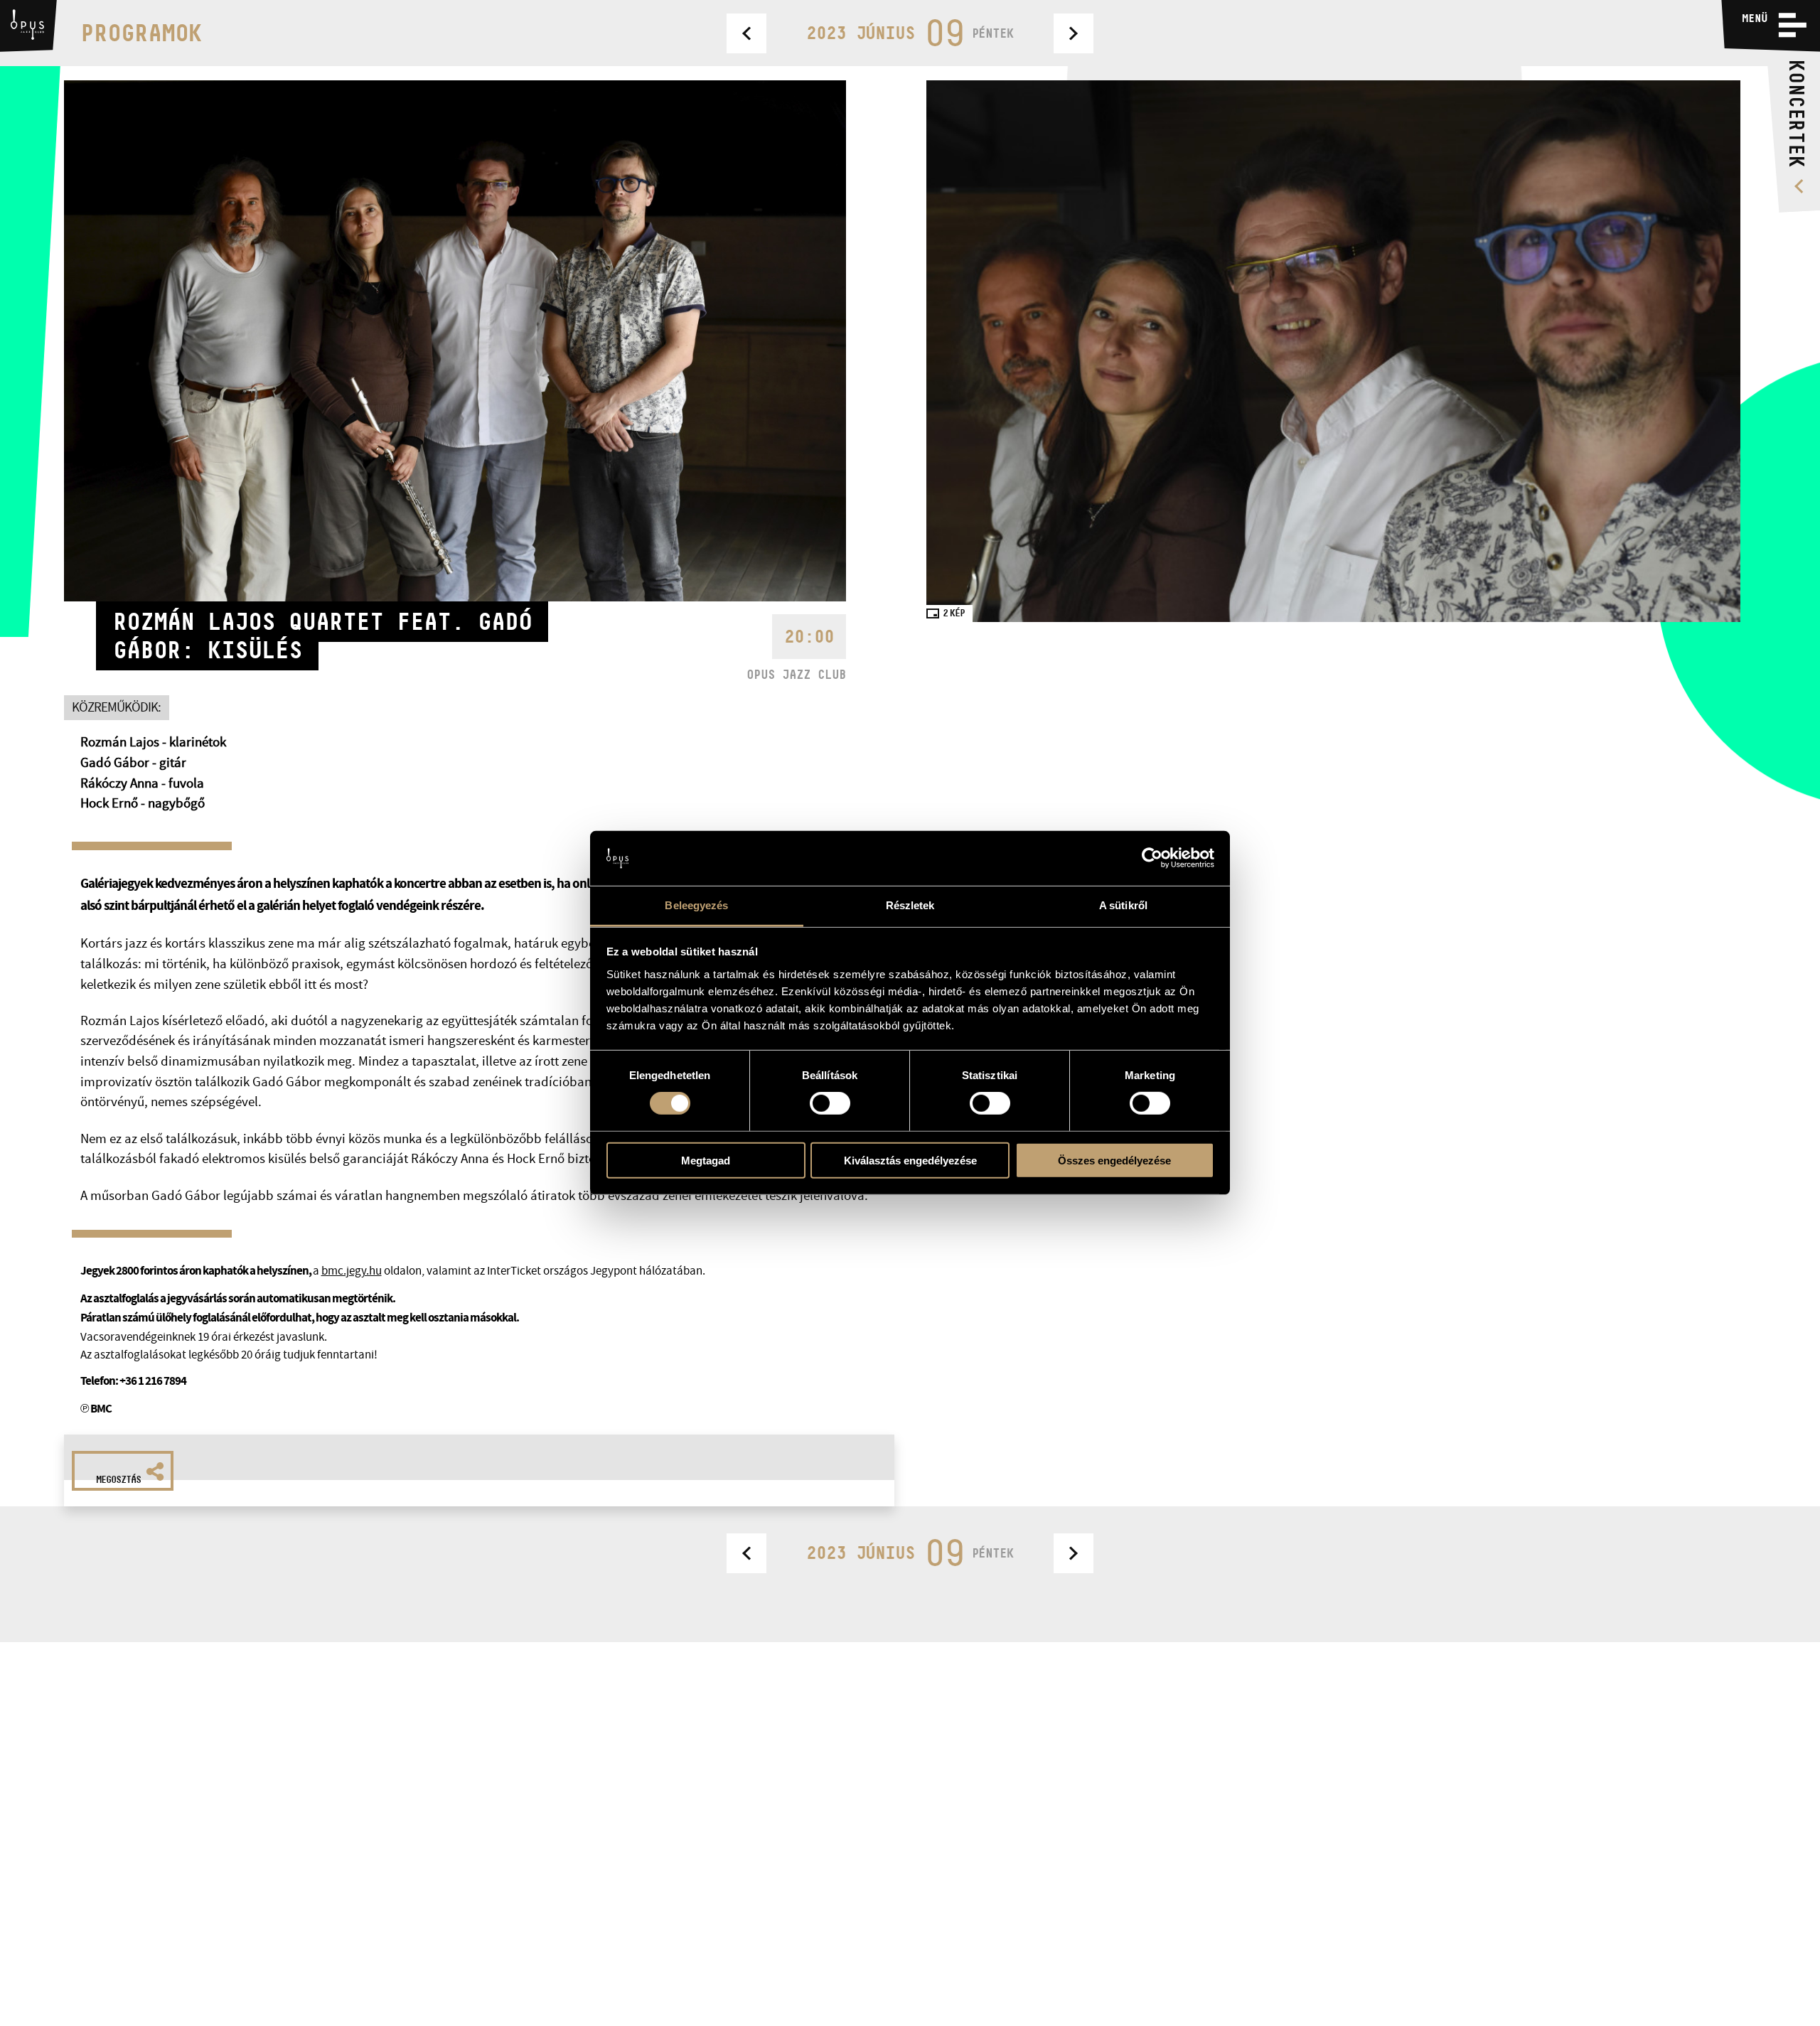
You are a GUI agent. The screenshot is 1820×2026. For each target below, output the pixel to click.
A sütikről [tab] (1123, 905)
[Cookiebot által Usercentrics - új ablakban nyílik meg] (1152, 858)
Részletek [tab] (910, 905)
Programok (141, 33)
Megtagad (706, 1160)
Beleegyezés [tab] (696, 905)
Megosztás (118, 1479)
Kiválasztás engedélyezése (910, 1160)
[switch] (830, 1103)
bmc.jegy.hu (352, 1271)
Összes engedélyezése (1114, 1160)
